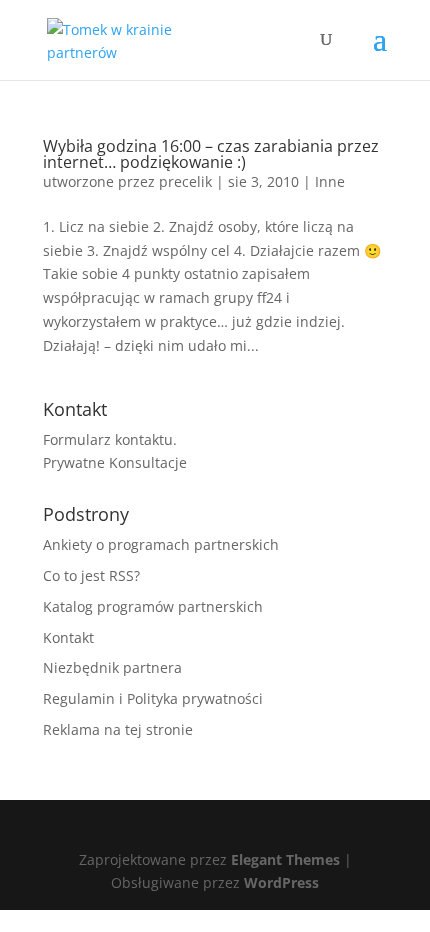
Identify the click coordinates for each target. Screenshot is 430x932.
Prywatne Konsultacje (115, 462)
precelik (185, 181)
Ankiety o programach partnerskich (161, 544)
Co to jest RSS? (91, 575)
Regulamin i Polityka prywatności (153, 698)
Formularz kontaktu (108, 439)
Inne (330, 181)
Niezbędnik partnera (112, 667)
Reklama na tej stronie (118, 729)
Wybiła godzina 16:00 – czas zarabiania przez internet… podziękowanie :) (211, 154)
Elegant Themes (285, 859)
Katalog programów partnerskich (153, 606)
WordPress (281, 882)
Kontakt (68, 637)
